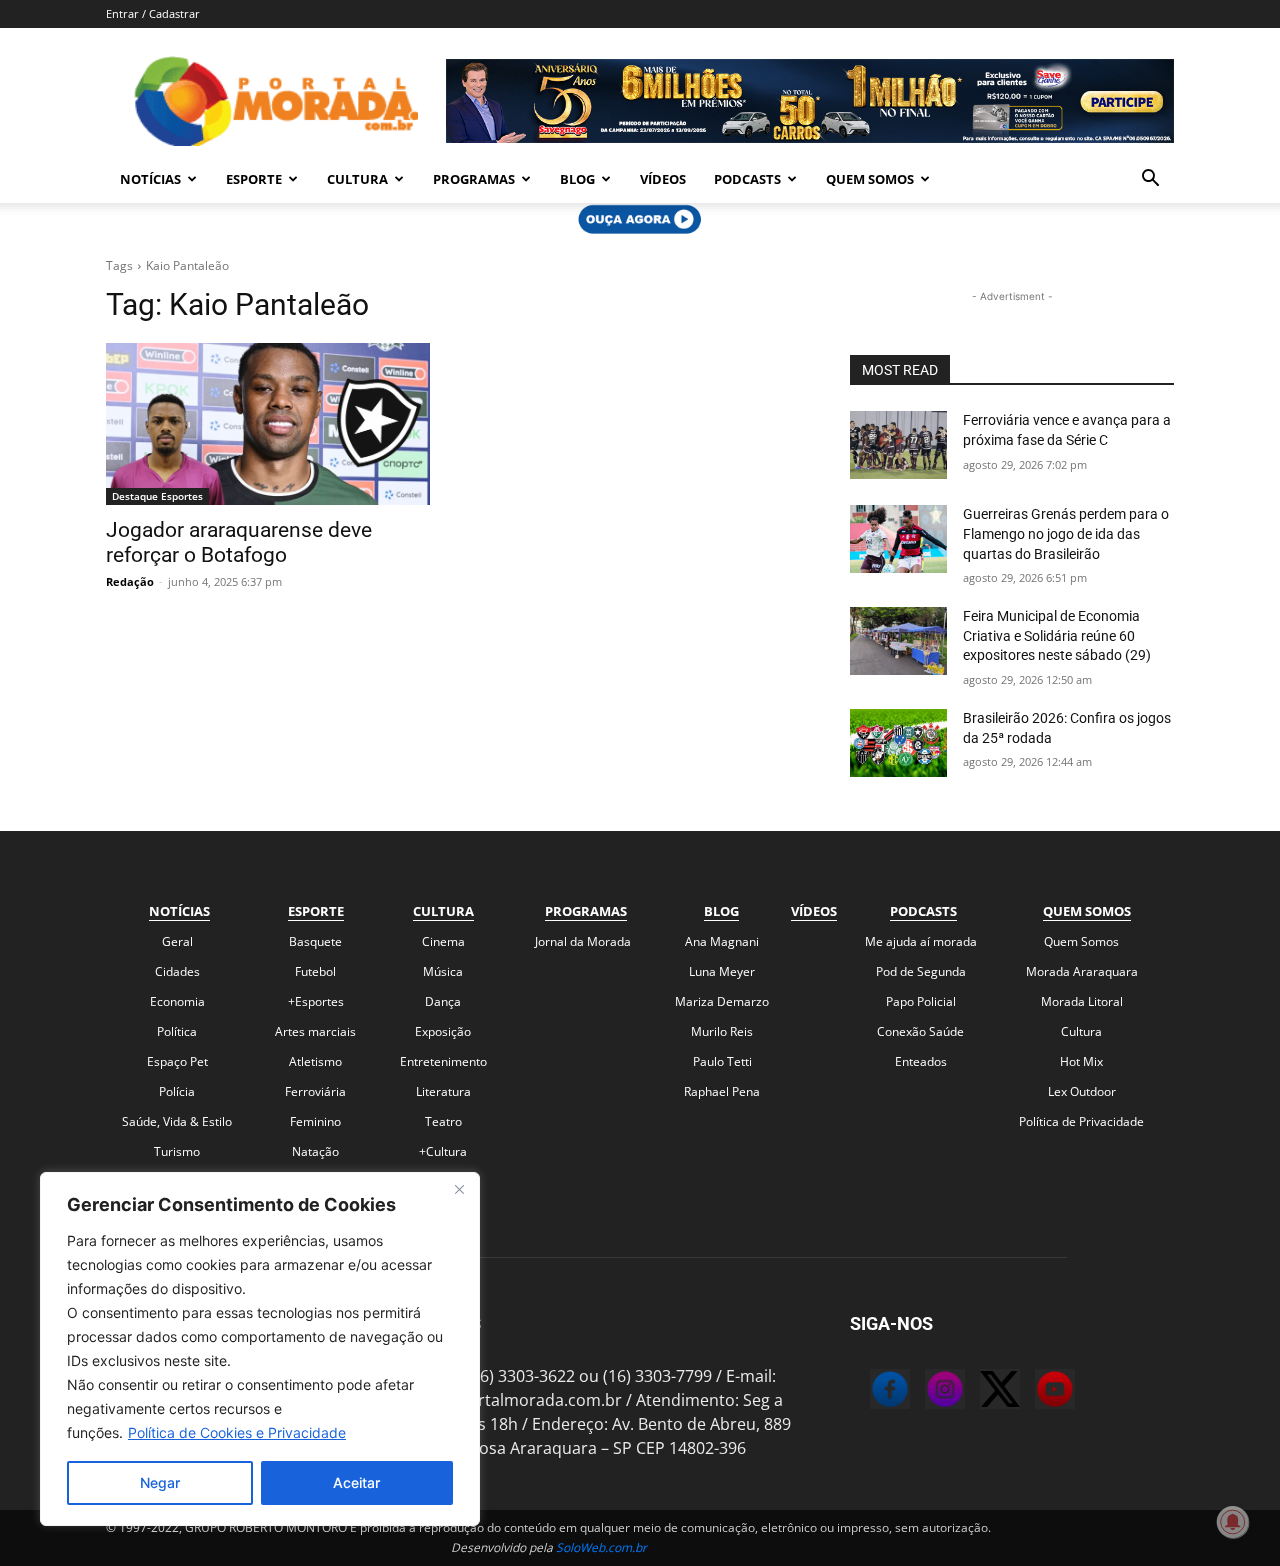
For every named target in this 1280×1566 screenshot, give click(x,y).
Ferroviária (315, 1091)
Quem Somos (870, 179)
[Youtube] (1035, 1392)
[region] (260, 1349)
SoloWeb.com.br (601, 1547)
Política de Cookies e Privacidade (237, 1432)
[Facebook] (870, 1392)
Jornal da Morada (583, 941)
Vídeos (663, 179)
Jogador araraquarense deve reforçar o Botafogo (239, 542)
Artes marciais (315, 1031)
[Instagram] (925, 1392)
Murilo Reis (722, 1031)
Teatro (443, 1121)
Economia (177, 1001)
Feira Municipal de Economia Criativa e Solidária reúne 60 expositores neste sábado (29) (1057, 635)
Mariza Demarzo (722, 1001)
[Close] (459, 1189)
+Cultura (443, 1151)
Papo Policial (921, 1001)
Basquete (315, 941)
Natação (315, 1151)
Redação (130, 581)
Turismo (177, 1151)
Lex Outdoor (1082, 1091)
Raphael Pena (722, 1091)
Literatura (443, 1091)
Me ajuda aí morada (921, 941)
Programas (474, 179)
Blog (577, 179)
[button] (1150, 180)
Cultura (357, 179)
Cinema (443, 941)
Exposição (443, 1031)
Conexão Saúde (920, 1031)
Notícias (150, 179)
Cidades (177, 971)
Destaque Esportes (157, 496)
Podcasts (747, 179)
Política (177, 1031)
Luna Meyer (722, 971)
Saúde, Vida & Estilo (177, 1121)
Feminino (315, 1121)
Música (443, 971)
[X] (980, 1392)
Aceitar (356, 1482)
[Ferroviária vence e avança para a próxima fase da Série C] (898, 445)
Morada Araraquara (1082, 971)
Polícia (177, 1091)
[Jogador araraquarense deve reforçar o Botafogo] (268, 424)
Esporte (254, 179)
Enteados (921, 1061)
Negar (160, 1482)
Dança (443, 1001)
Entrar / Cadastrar (153, 13)
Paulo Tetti (722, 1061)
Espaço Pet (177, 1061)
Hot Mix (1081, 1061)
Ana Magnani (722, 941)
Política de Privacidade (1081, 1121)
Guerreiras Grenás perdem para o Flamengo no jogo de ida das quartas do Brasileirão (1066, 533)
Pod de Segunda (921, 971)
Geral (177, 941)
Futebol (315, 971)
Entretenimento (443, 1061)
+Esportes (316, 1001)
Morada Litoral (1082, 1001)
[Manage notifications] (1233, 1522)
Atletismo (315, 1061)
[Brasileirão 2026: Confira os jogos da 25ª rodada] (898, 743)
